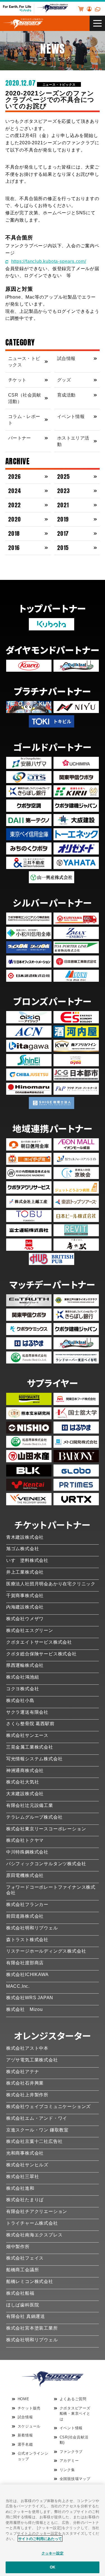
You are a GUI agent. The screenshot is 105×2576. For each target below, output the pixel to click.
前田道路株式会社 (25, 1916)
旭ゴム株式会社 (23, 1549)
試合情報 (66, 358)
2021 (63, 505)
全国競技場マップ (75, 2479)
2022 (15, 505)
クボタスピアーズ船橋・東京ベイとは (75, 2414)
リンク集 (67, 2470)
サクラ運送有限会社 (27, 1712)
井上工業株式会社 (25, 1572)
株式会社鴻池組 (23, 1677)
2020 (15, 519)
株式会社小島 (20, 1700)
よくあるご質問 (73, 2399)
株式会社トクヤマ (25, 1840)
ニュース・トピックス (59, 84)
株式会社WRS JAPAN (30, 1998)
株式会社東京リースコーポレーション (46, 1829)
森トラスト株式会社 (27, 1940)
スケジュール (29, 2426)
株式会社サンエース (27, 1735)
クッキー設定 (53, 2553)
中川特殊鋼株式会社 (27, 1852)
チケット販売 (29, 2408)
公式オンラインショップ (33, 2456)
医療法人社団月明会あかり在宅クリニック (51, 1584)
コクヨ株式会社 (23, 1689)
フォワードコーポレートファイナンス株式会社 (51, 1890)
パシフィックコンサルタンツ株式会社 (46, 1864)
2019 (63, 519)
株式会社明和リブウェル (32, 1928)
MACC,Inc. (18, 1986)
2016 (14, 548)
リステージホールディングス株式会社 (46, 1951)
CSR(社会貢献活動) (74, 2440)
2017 (63, 533)
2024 (15, 491)
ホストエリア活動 (73, 441)
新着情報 (25, 2435)
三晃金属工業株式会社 (30, 1747)
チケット (17, 380)
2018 (14, 533)
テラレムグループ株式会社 (34, 1817)
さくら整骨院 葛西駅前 (30, 1724)
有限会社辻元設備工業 (30, 1805)
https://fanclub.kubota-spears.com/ (49, 261)
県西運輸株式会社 (25, 1665)
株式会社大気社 (23, 1782)
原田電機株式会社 (25, 1875)
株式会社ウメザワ (25, 1619)
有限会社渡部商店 (25, 1963)
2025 (64, 476)
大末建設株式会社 (25, 1794)
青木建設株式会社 (25, 1537)
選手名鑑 (25, 2444)
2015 (63, 548)
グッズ (64, 380)
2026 (15, 476)
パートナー (20, 438)
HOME (24, 2399)
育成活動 (66, 395)
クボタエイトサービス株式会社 (39, 1642)
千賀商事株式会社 (25, 1596)
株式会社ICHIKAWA (27, 1974)
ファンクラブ (71, 2452)
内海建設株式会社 (25, 1607)
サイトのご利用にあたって (40, 2538)
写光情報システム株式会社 (34, 1759)
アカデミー (69, 2461)
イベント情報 (71, 416)
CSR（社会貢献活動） (25, 398)
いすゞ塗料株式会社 (27, 1560)
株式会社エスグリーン (30, 1630)
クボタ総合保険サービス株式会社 (41, 1654)
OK (53, 2567)
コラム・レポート (24, 420)
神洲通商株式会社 (25, 1770)
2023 (64, 491)
